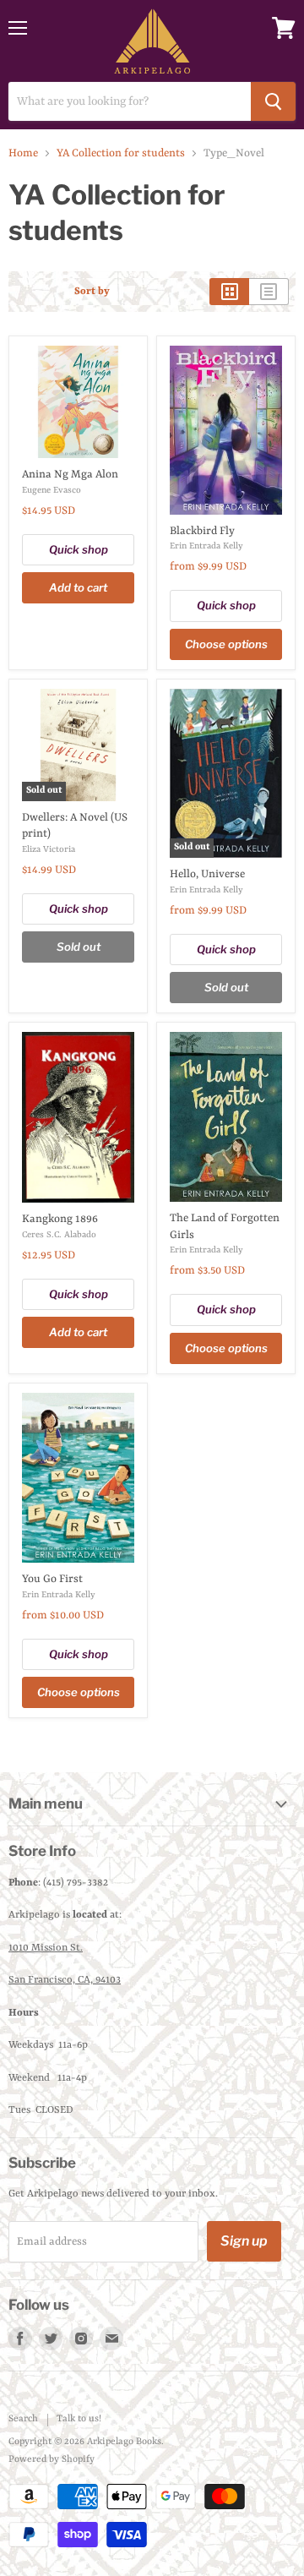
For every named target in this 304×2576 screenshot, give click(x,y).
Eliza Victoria (49, 849)
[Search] (273, 101)
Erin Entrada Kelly (206, 546)
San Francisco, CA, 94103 (65, 1980)
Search (23, 2419)
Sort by (92, 292)
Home (23, 153)
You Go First (52, 1579)
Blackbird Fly (202, 531)
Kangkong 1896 (60, 1219)
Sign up (244, 2241)
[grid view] (229, 292)
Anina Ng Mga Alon (70, 475)
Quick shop (79, 549)
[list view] (269, 292)
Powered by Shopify (52, 2460)
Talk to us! (79, 2419)
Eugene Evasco (52, 490)
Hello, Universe (207, 874)
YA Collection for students (121, 153)
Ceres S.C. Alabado (59, 1235)
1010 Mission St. (46, 1948)
